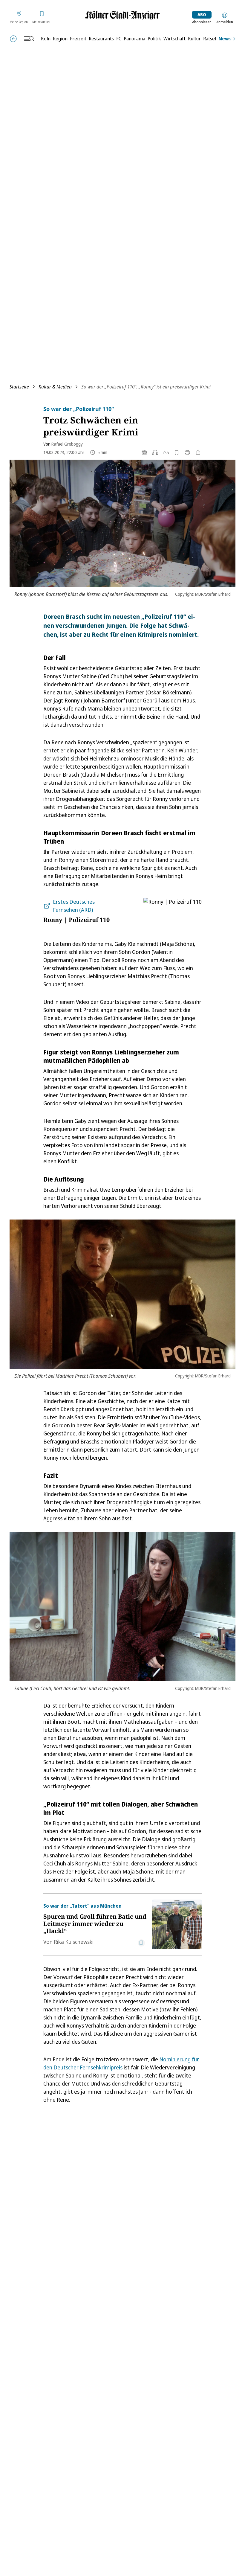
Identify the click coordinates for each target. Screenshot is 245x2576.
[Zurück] (13, 39)
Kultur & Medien (55, 387)
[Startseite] (122, 15)
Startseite (19, 387)
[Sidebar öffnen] (29, 39)
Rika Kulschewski (74, 1942)
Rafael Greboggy (67, 444)
